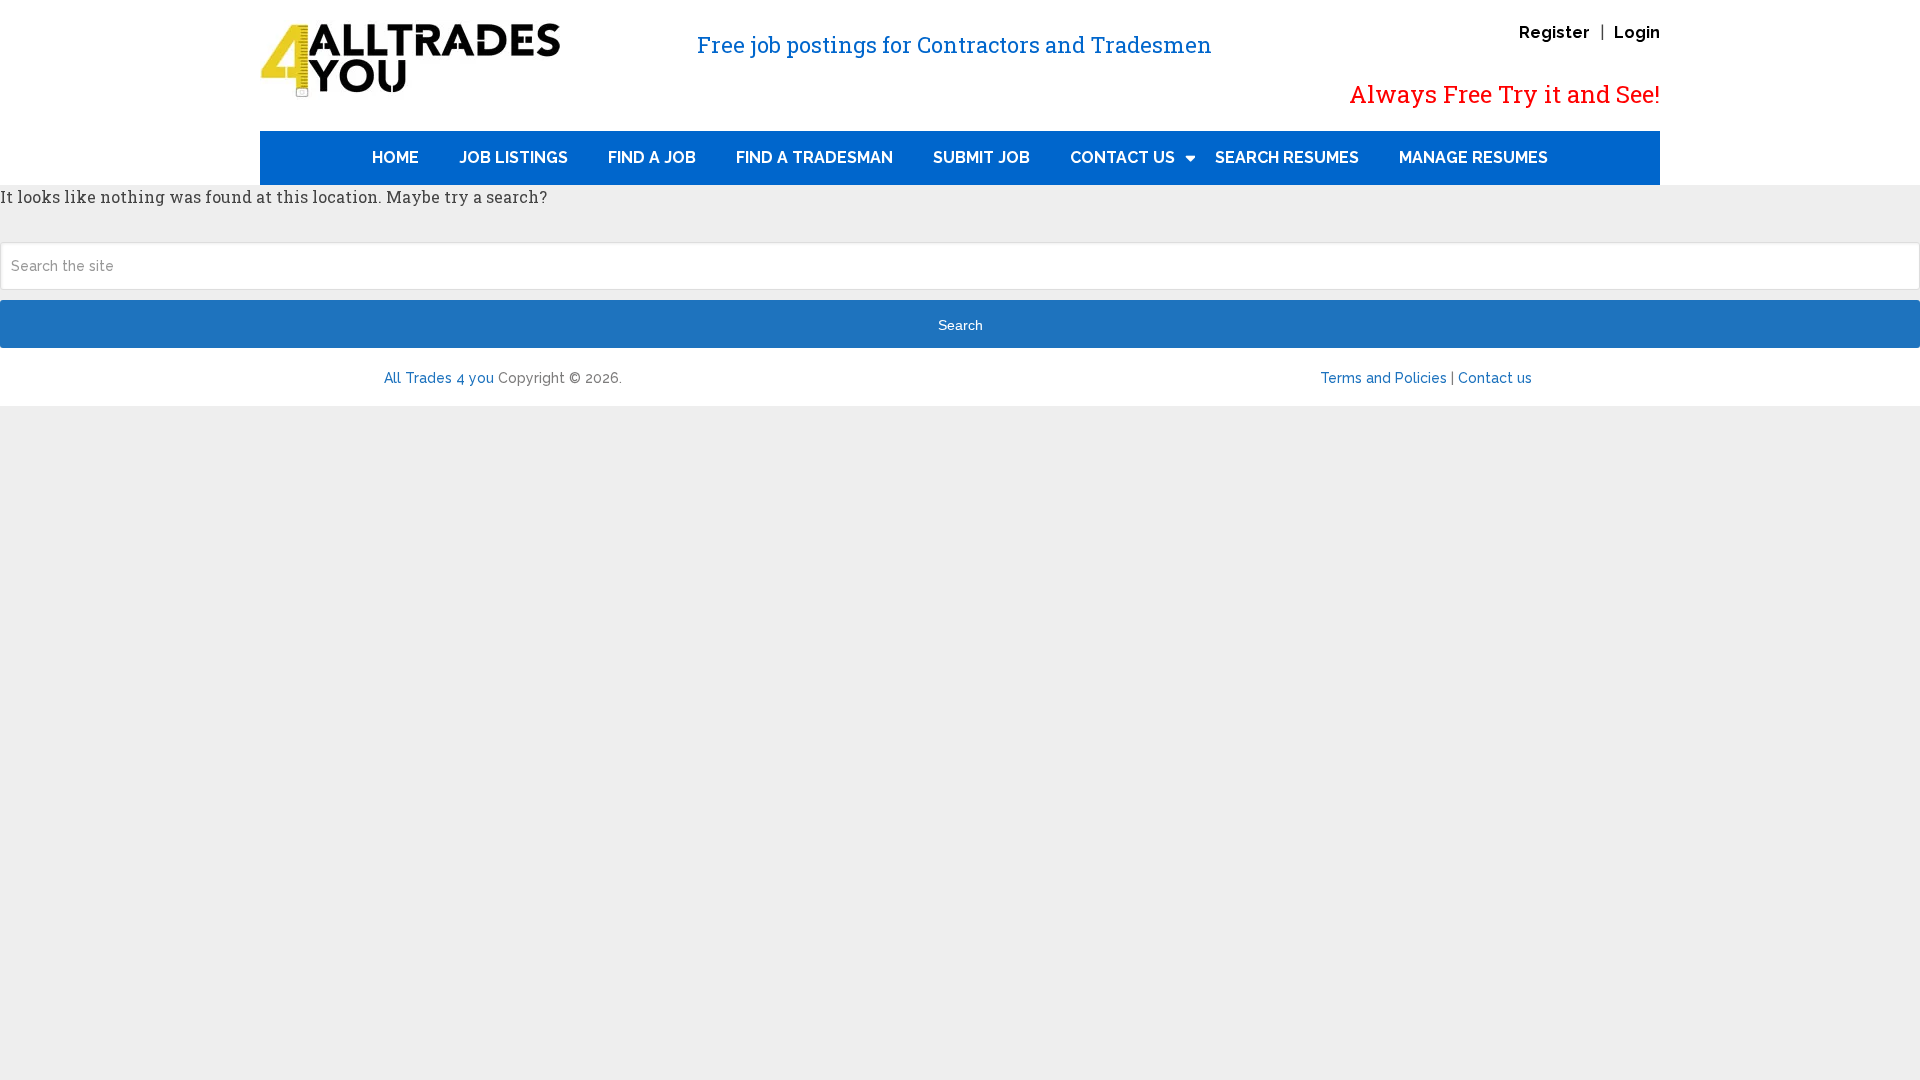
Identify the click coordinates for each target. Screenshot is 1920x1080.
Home (395, 157)
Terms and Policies (1383, 378)
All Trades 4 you (439, 378)
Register (1554, 32)
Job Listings (513, 157)
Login (1637, 32)
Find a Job (652, 157)
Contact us (1495, 378)
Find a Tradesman (814, 157)
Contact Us (1122, 157)
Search (960, 325)
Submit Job (981, 157)
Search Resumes (1287, 157)
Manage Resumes (1473, 157)
